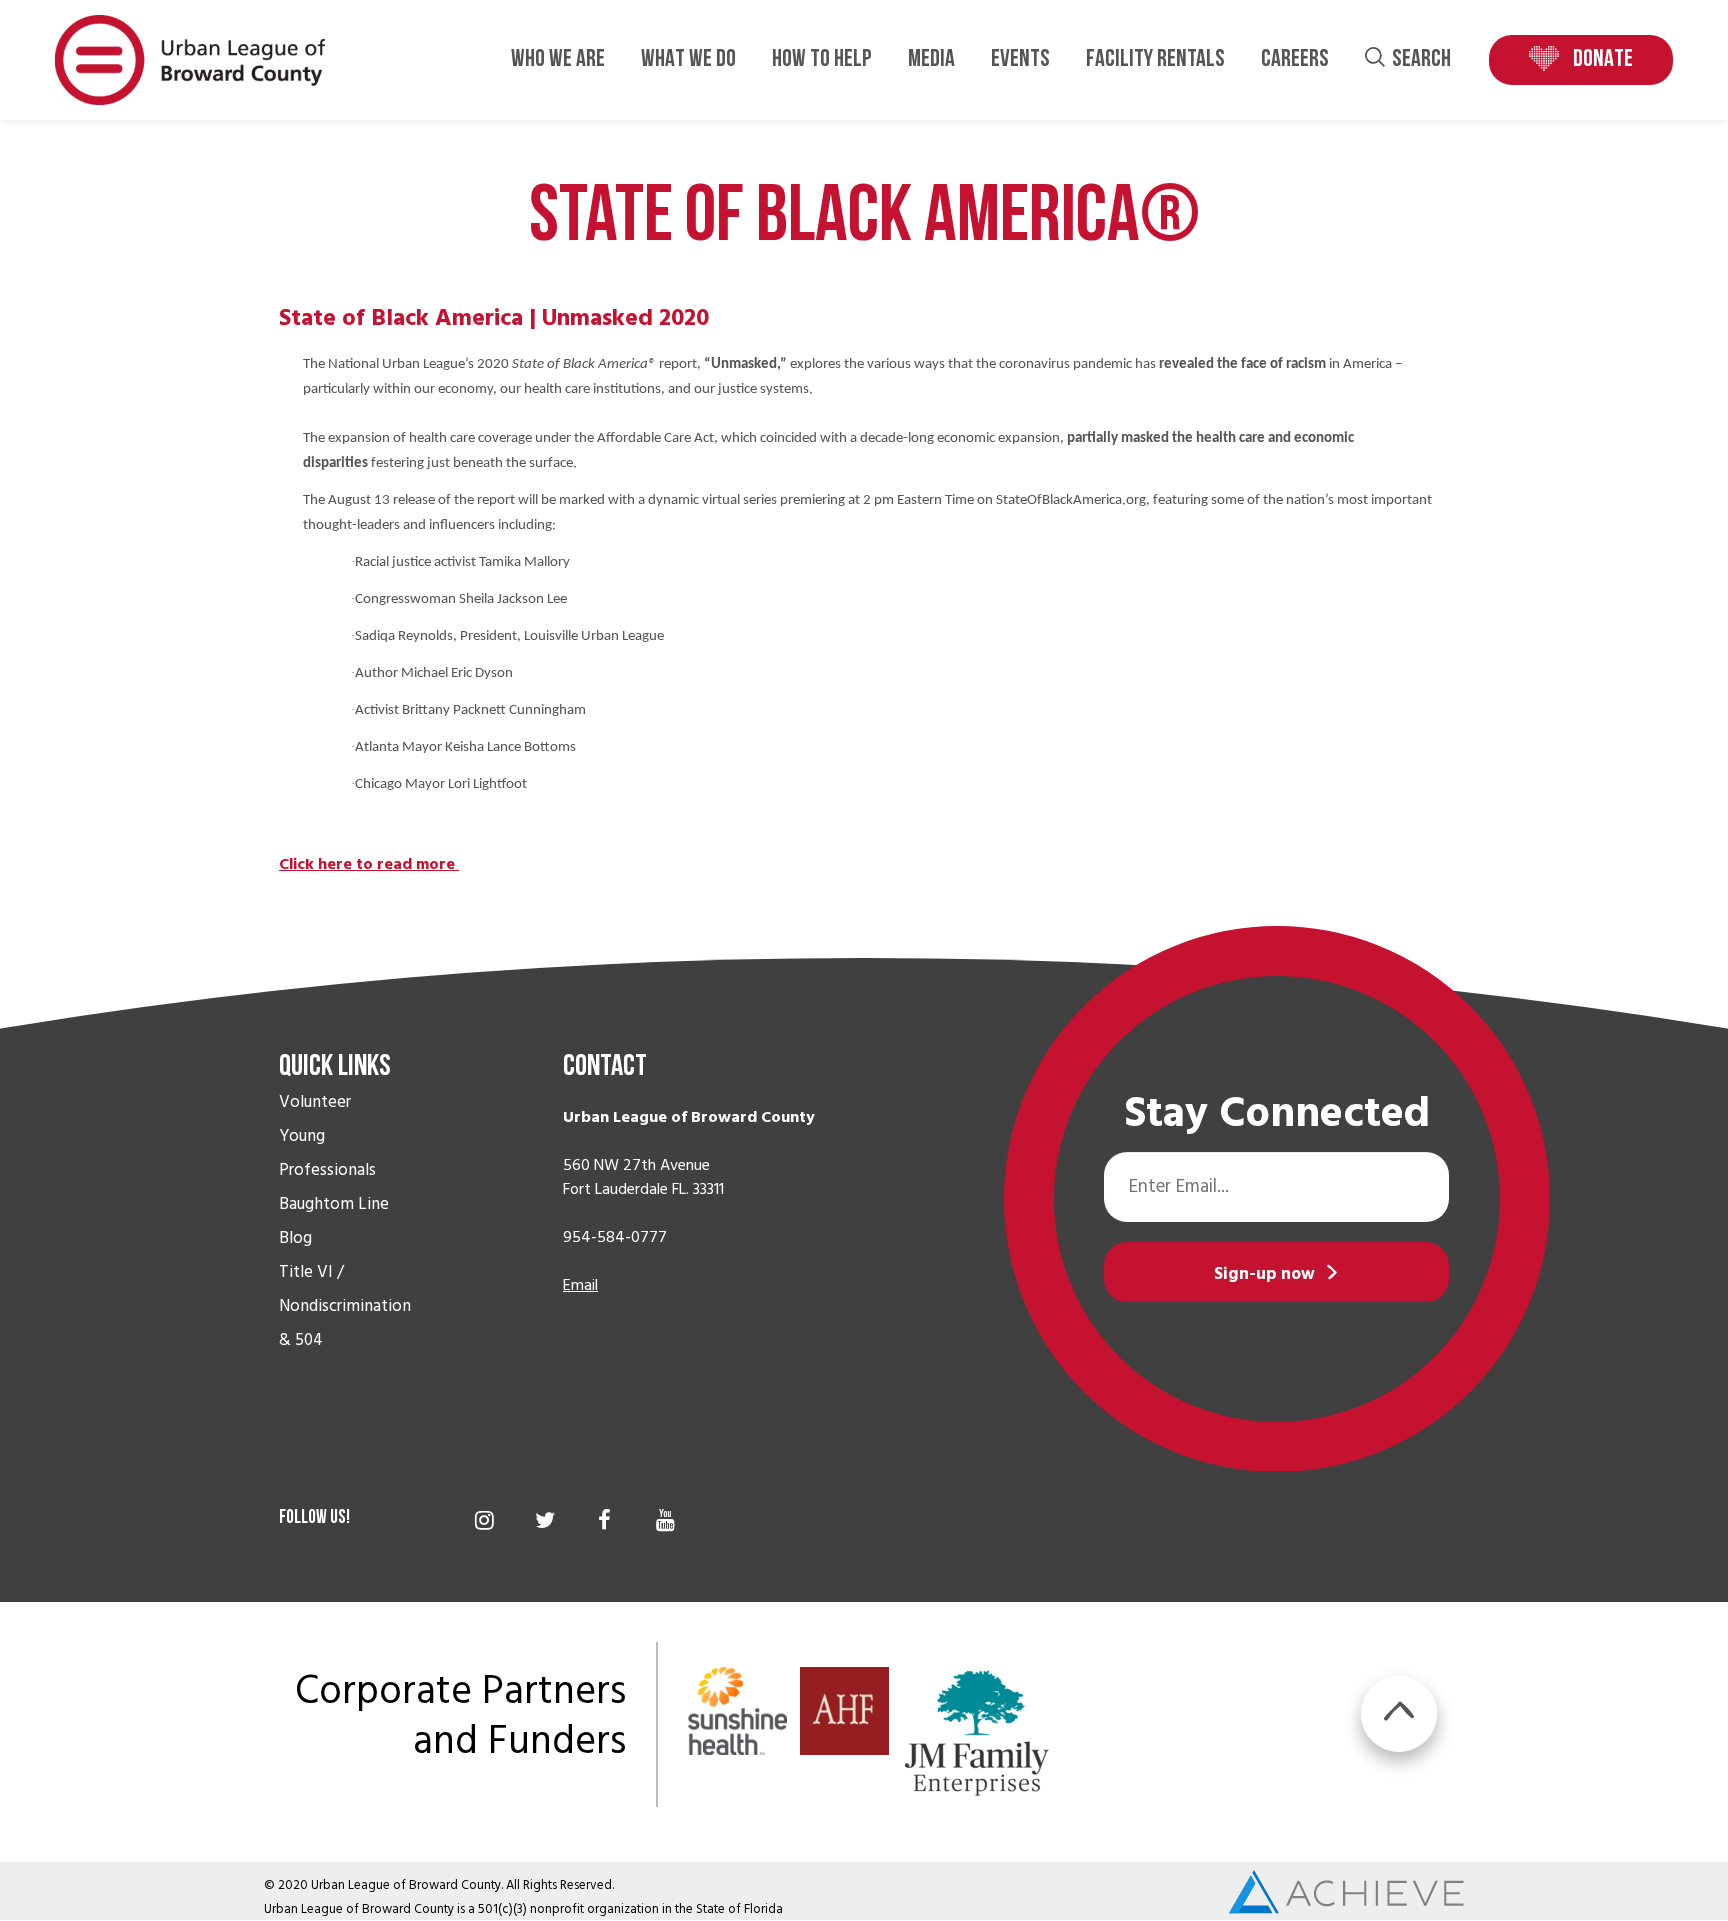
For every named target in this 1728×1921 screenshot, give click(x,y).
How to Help (822, 60)
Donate (1603, 60)
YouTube (665, 1519)
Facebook (604, 1519)
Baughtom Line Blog (334, 1221)
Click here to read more (369, 864)
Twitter (544, 1519)
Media (931, 60)
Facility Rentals (1155, 60)
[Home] (190, 59)
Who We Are (558, 60)
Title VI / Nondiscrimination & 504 (345, 1306)
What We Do (688, 60)
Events (1020, 60)
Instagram (484, 1519)
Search (1421, 60)
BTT (1399, 1714)
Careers (1295, 60)
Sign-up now (1264, 1274)
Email (580, 1285)
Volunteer (315, 1102)
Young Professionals (327, 1153)
